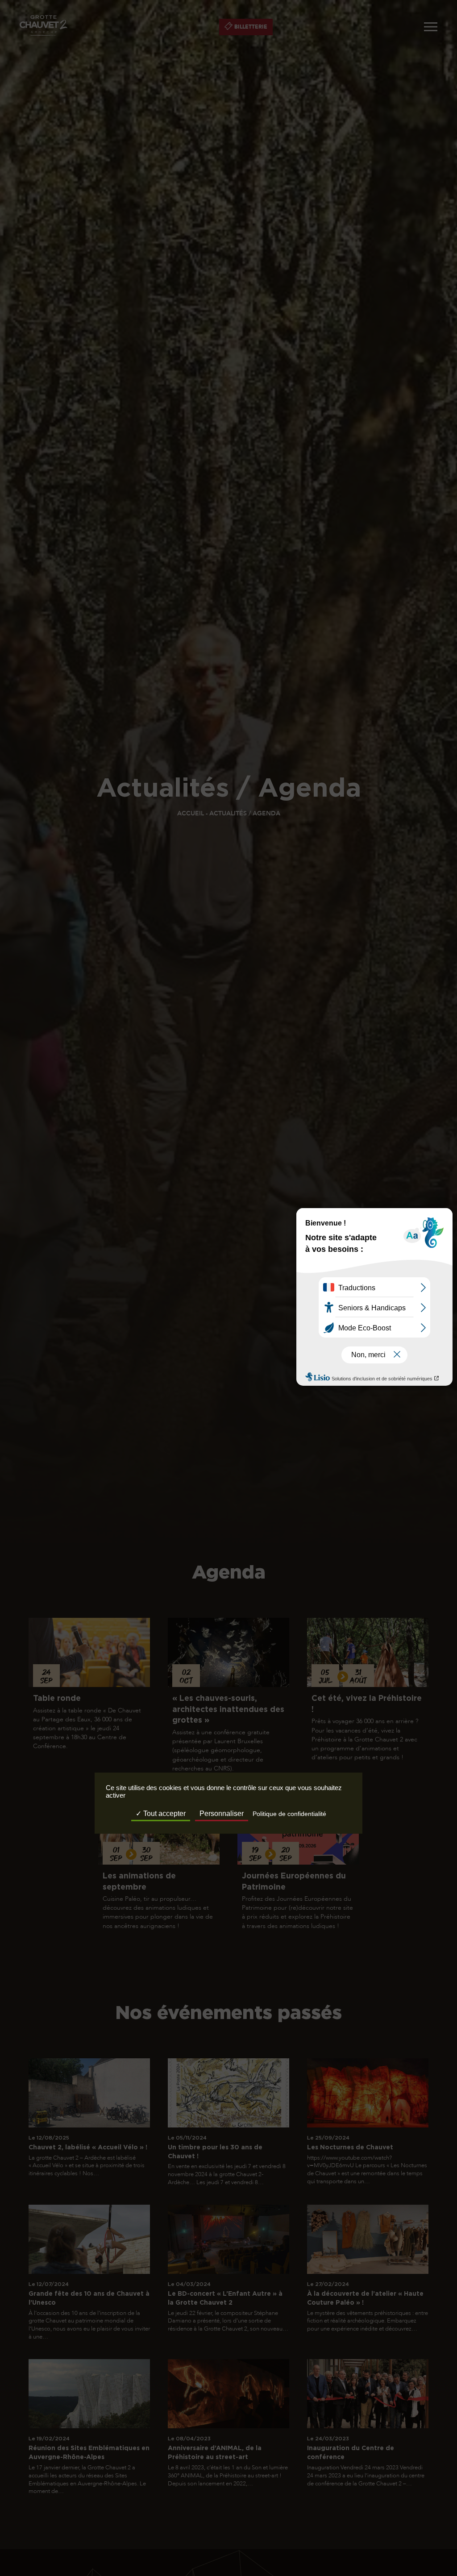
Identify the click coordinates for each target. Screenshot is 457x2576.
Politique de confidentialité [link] (289, 1813)
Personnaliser (222, 1813)
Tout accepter (164, 1813)
